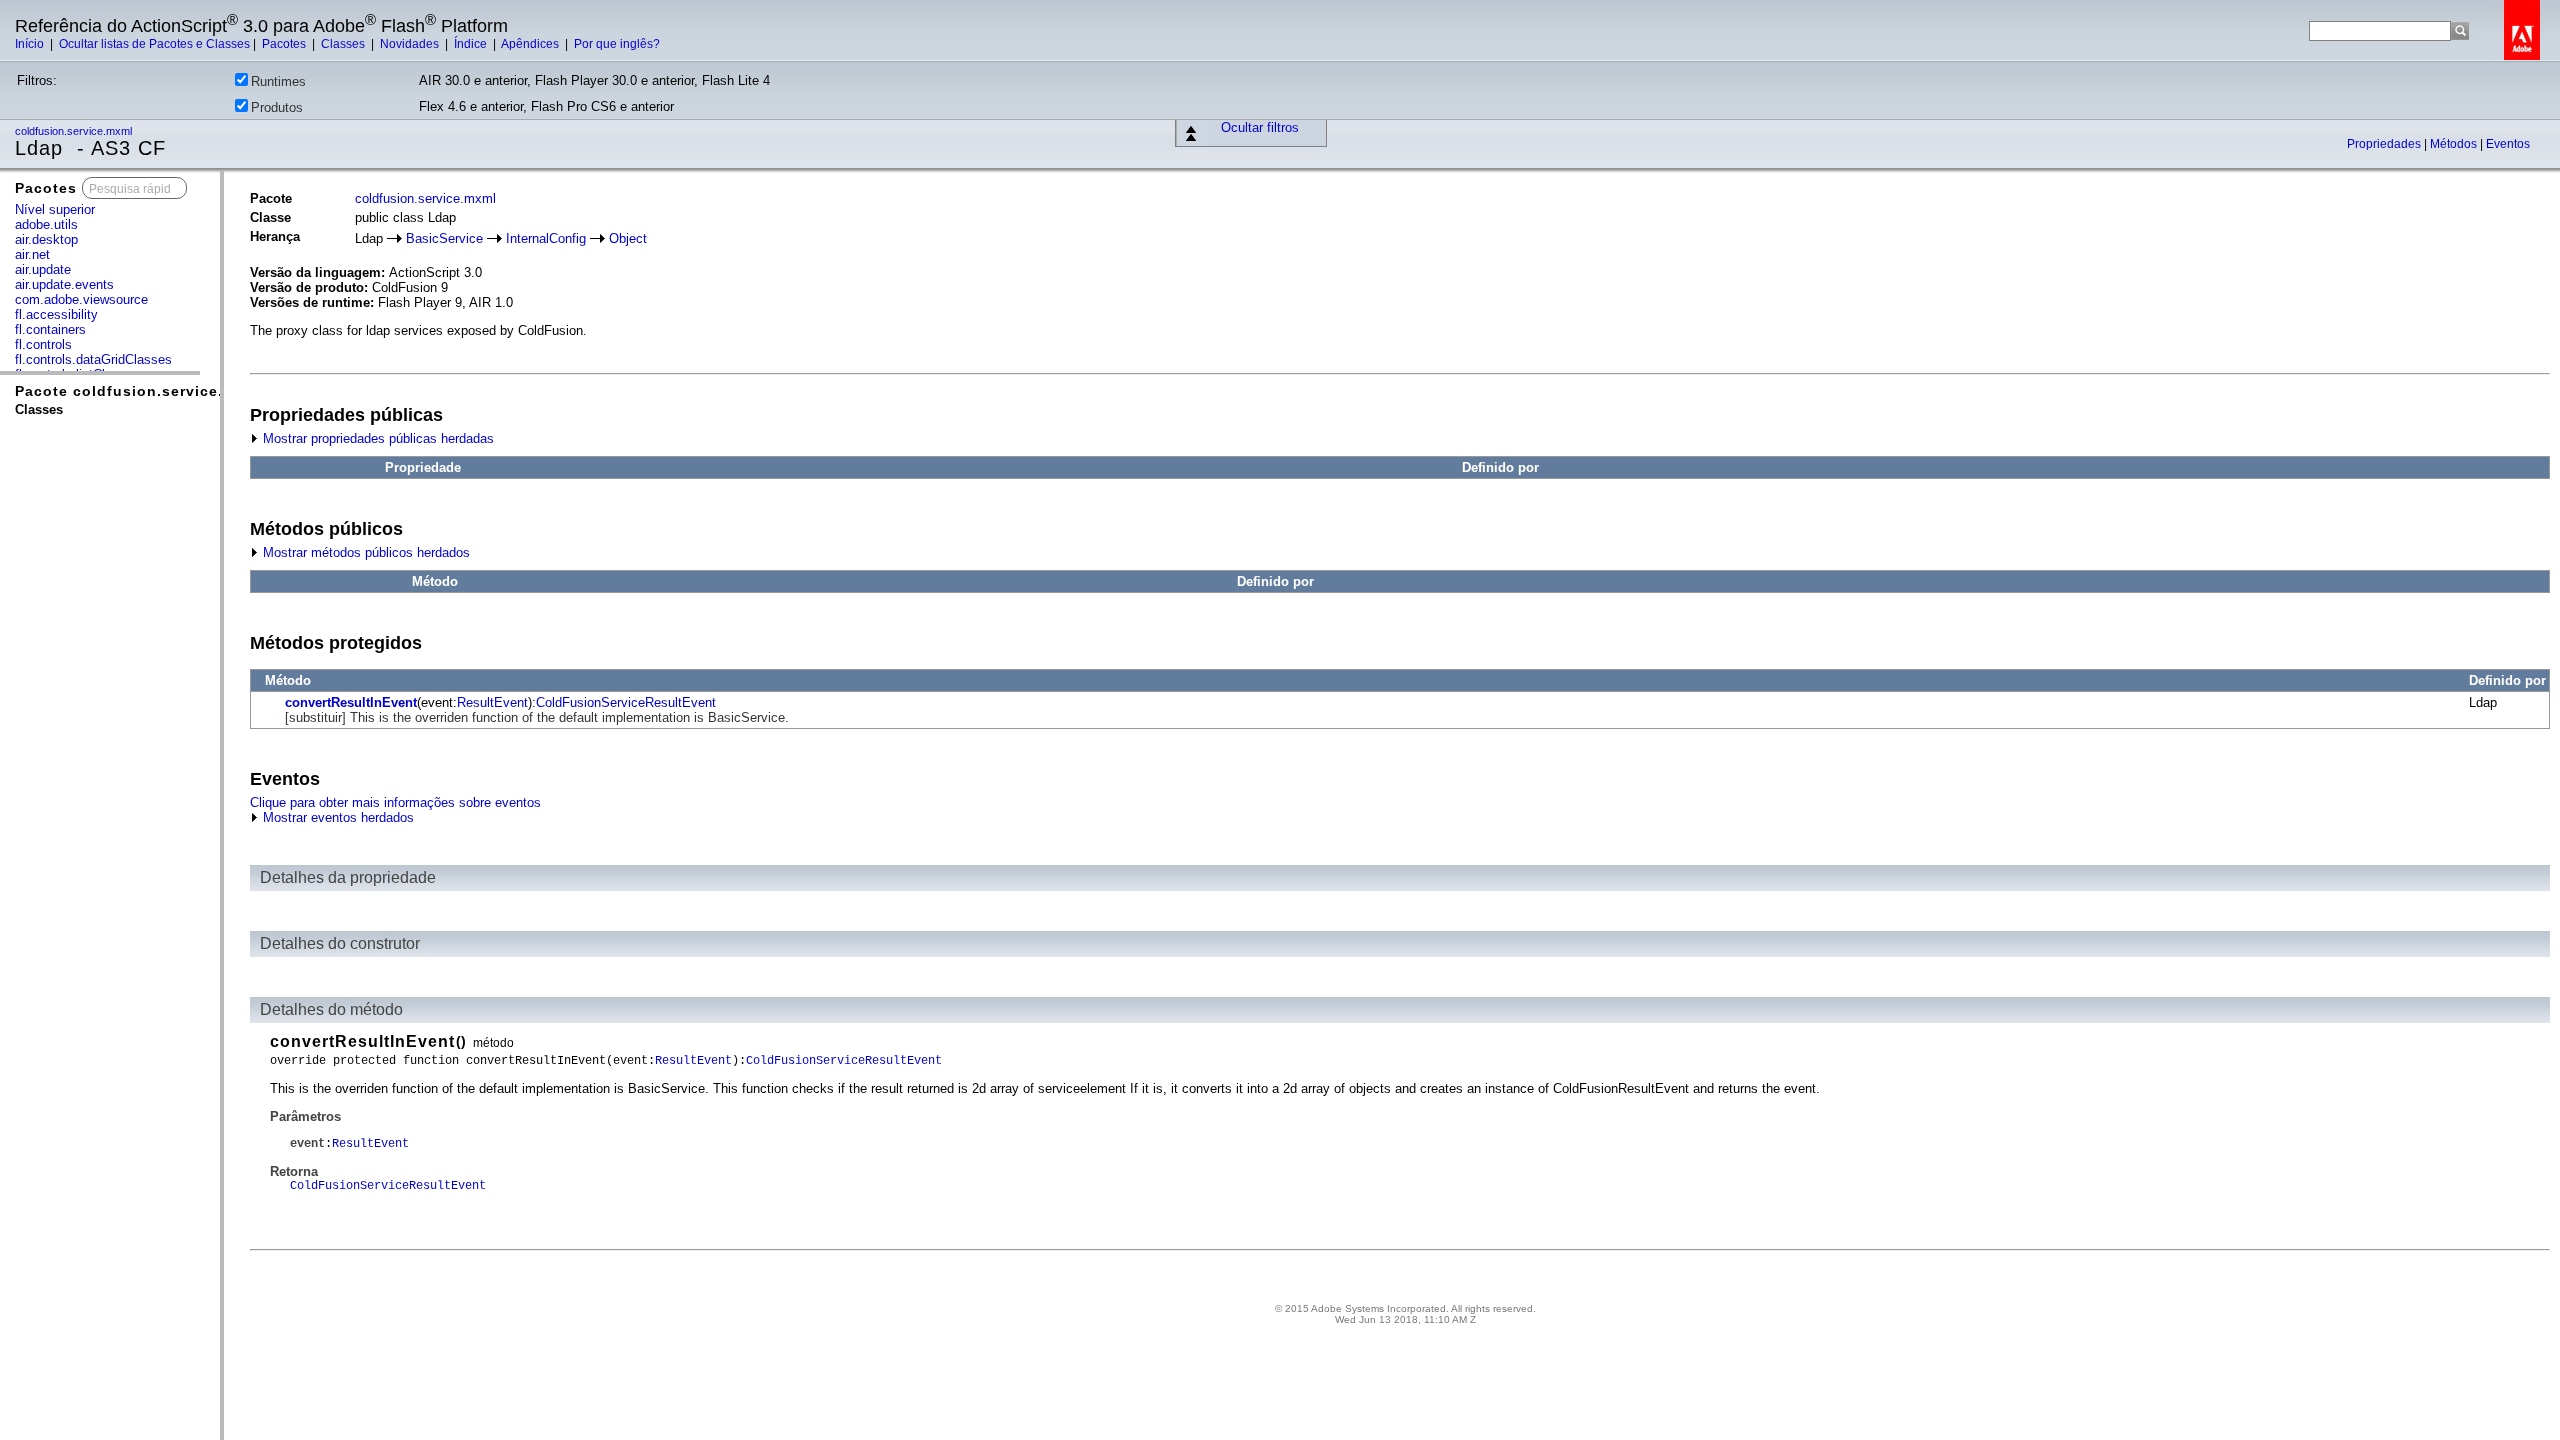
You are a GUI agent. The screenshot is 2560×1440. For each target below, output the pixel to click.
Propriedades (2385, 144)
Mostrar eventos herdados (336, 817)
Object (628, 238)
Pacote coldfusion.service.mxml (139, 391)
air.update (43, 269)
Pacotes (285, 44)
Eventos (2508, 144)
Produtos (277, 107)
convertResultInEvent (351, 702)
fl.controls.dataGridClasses (93, 359)
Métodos (2455, 144)
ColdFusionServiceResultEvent (626, 702)
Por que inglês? (617, 44)
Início (31, 44)
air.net (32, 254)
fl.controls (43, 344)
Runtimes (278, 81)
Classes (344, 44)
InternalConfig (546, 238)
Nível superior (55, 209)
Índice (472, 44)
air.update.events (64, 284)
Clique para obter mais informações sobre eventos (395, 802)
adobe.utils (46, 224)
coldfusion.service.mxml (75, 131)
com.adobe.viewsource (81, 299)
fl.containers (50, 329)
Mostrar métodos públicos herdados (364, 552)
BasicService (444, 238)
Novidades (411, 44)
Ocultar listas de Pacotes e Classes (154, 44)
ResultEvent (492, 702)
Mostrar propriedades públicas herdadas (376, 438)
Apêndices (531, 44)
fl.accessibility (56, 314)
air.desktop (46, 239)
